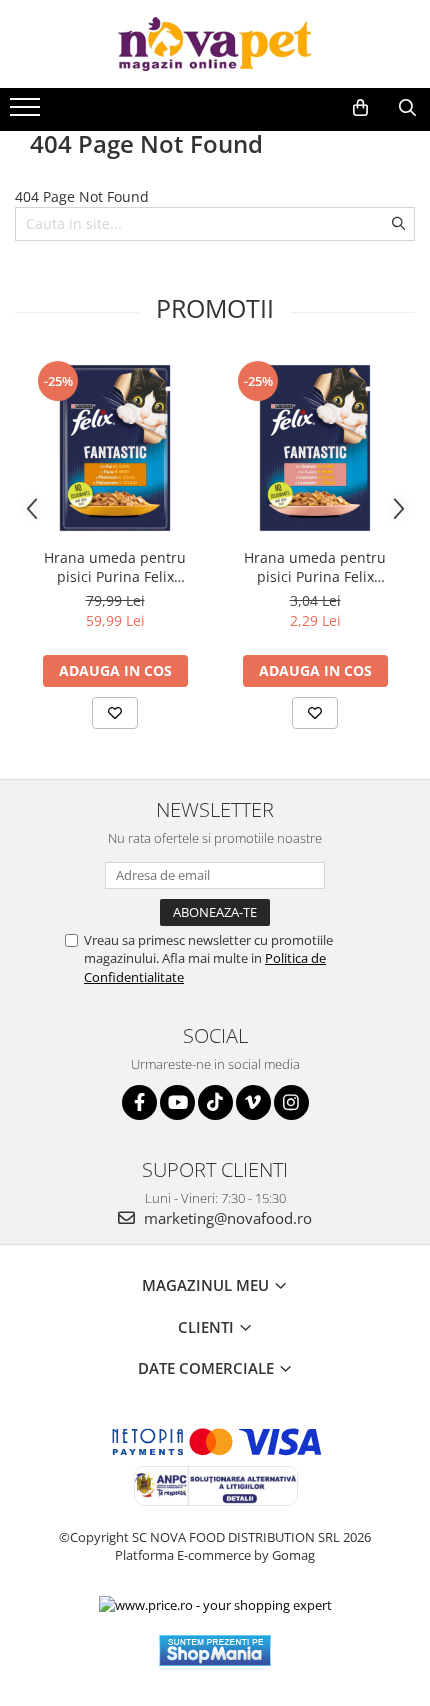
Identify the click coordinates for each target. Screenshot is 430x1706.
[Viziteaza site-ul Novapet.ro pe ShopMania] (215, 1650)
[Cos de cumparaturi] (360, 108)
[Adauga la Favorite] (115, 713)
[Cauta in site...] (407, 108)
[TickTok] (215, 1102)
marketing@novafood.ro (226, 1218)
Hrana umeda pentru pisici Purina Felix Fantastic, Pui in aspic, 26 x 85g (115, 567)
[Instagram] (291, 1102)
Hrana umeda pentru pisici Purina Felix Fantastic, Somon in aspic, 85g (315, 567)
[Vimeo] (253, 1102)
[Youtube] (177, 1102)
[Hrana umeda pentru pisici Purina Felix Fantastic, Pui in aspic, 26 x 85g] (115, 448)
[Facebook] (139, 1102)
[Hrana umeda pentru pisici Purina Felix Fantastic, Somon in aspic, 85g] (315, 448)
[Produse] (27, 113)
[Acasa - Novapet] (215, 44)
